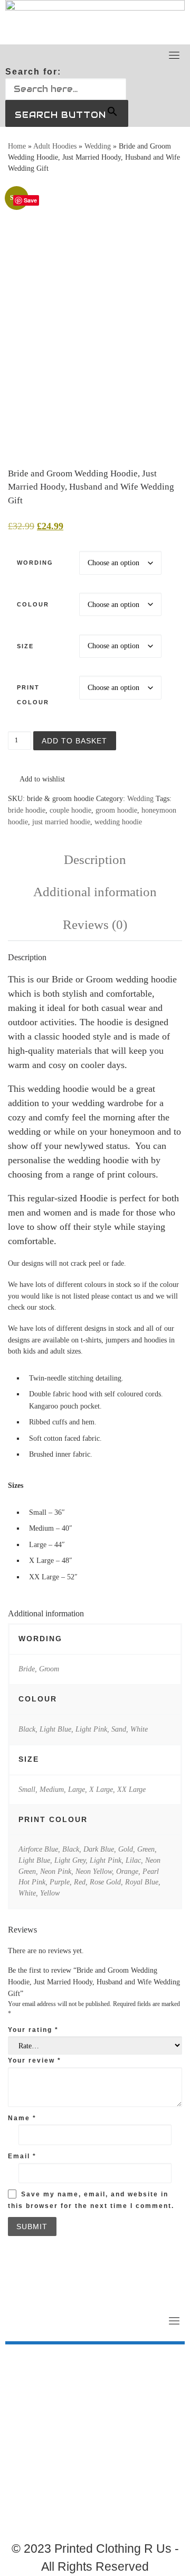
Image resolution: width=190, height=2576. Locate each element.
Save (30, 200)
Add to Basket (74, 741)
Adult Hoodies (55, 146)
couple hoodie (70, 810)
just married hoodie (61, 822)
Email (22, 2156)
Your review (35, 2060)
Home (17, 146)
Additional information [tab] (95, 892)
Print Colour (33, 694)
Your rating (33, 2030)
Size (25, 646)
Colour (33, 604)
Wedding (98, 146)
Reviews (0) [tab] (95, 924)
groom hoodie (116, 810)
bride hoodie (27, 810)
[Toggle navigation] (174, 55)
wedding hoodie (118, 822)
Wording (35, 563)
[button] (36, 779)
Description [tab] (95, 859)
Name (22, 2118)
